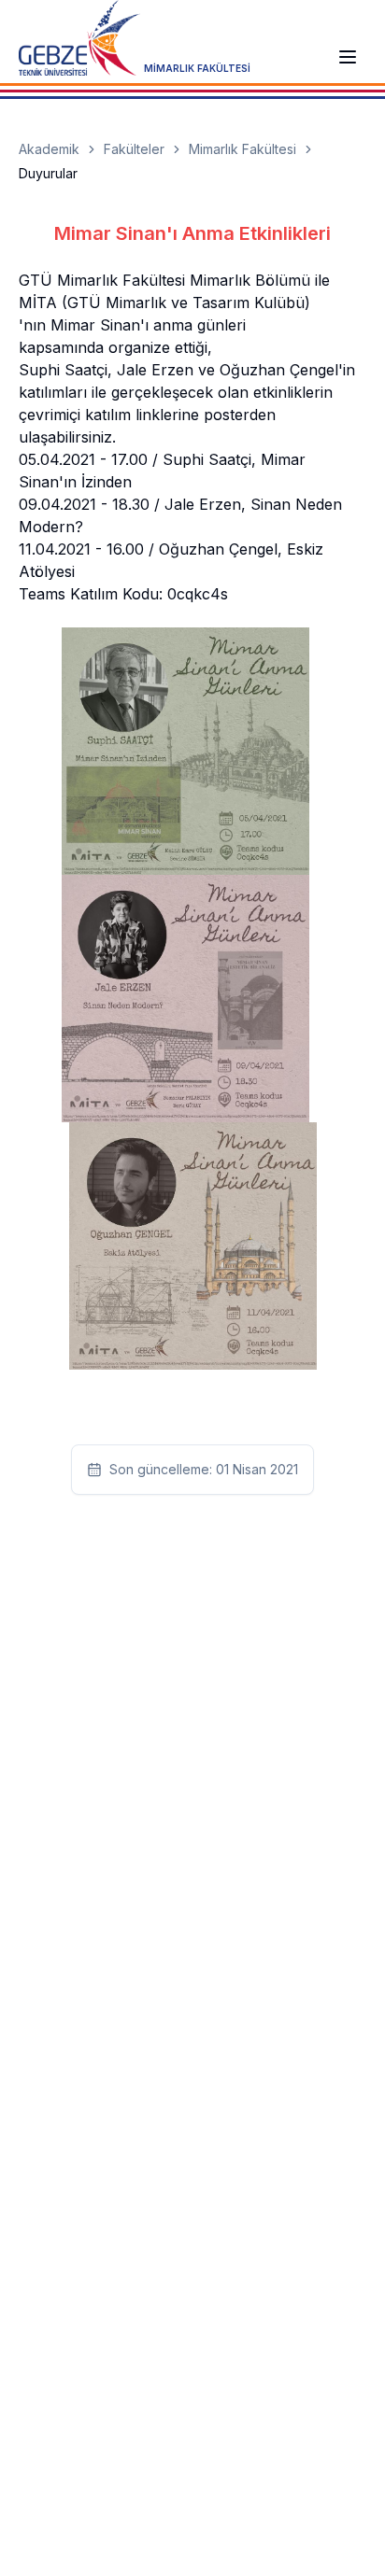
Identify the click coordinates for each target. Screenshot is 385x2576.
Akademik (49, 149)
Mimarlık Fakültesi (242, 149)
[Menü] (348, 57)
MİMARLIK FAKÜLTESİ (197, 68)
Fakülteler (134, 149)
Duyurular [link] (48, 173)
